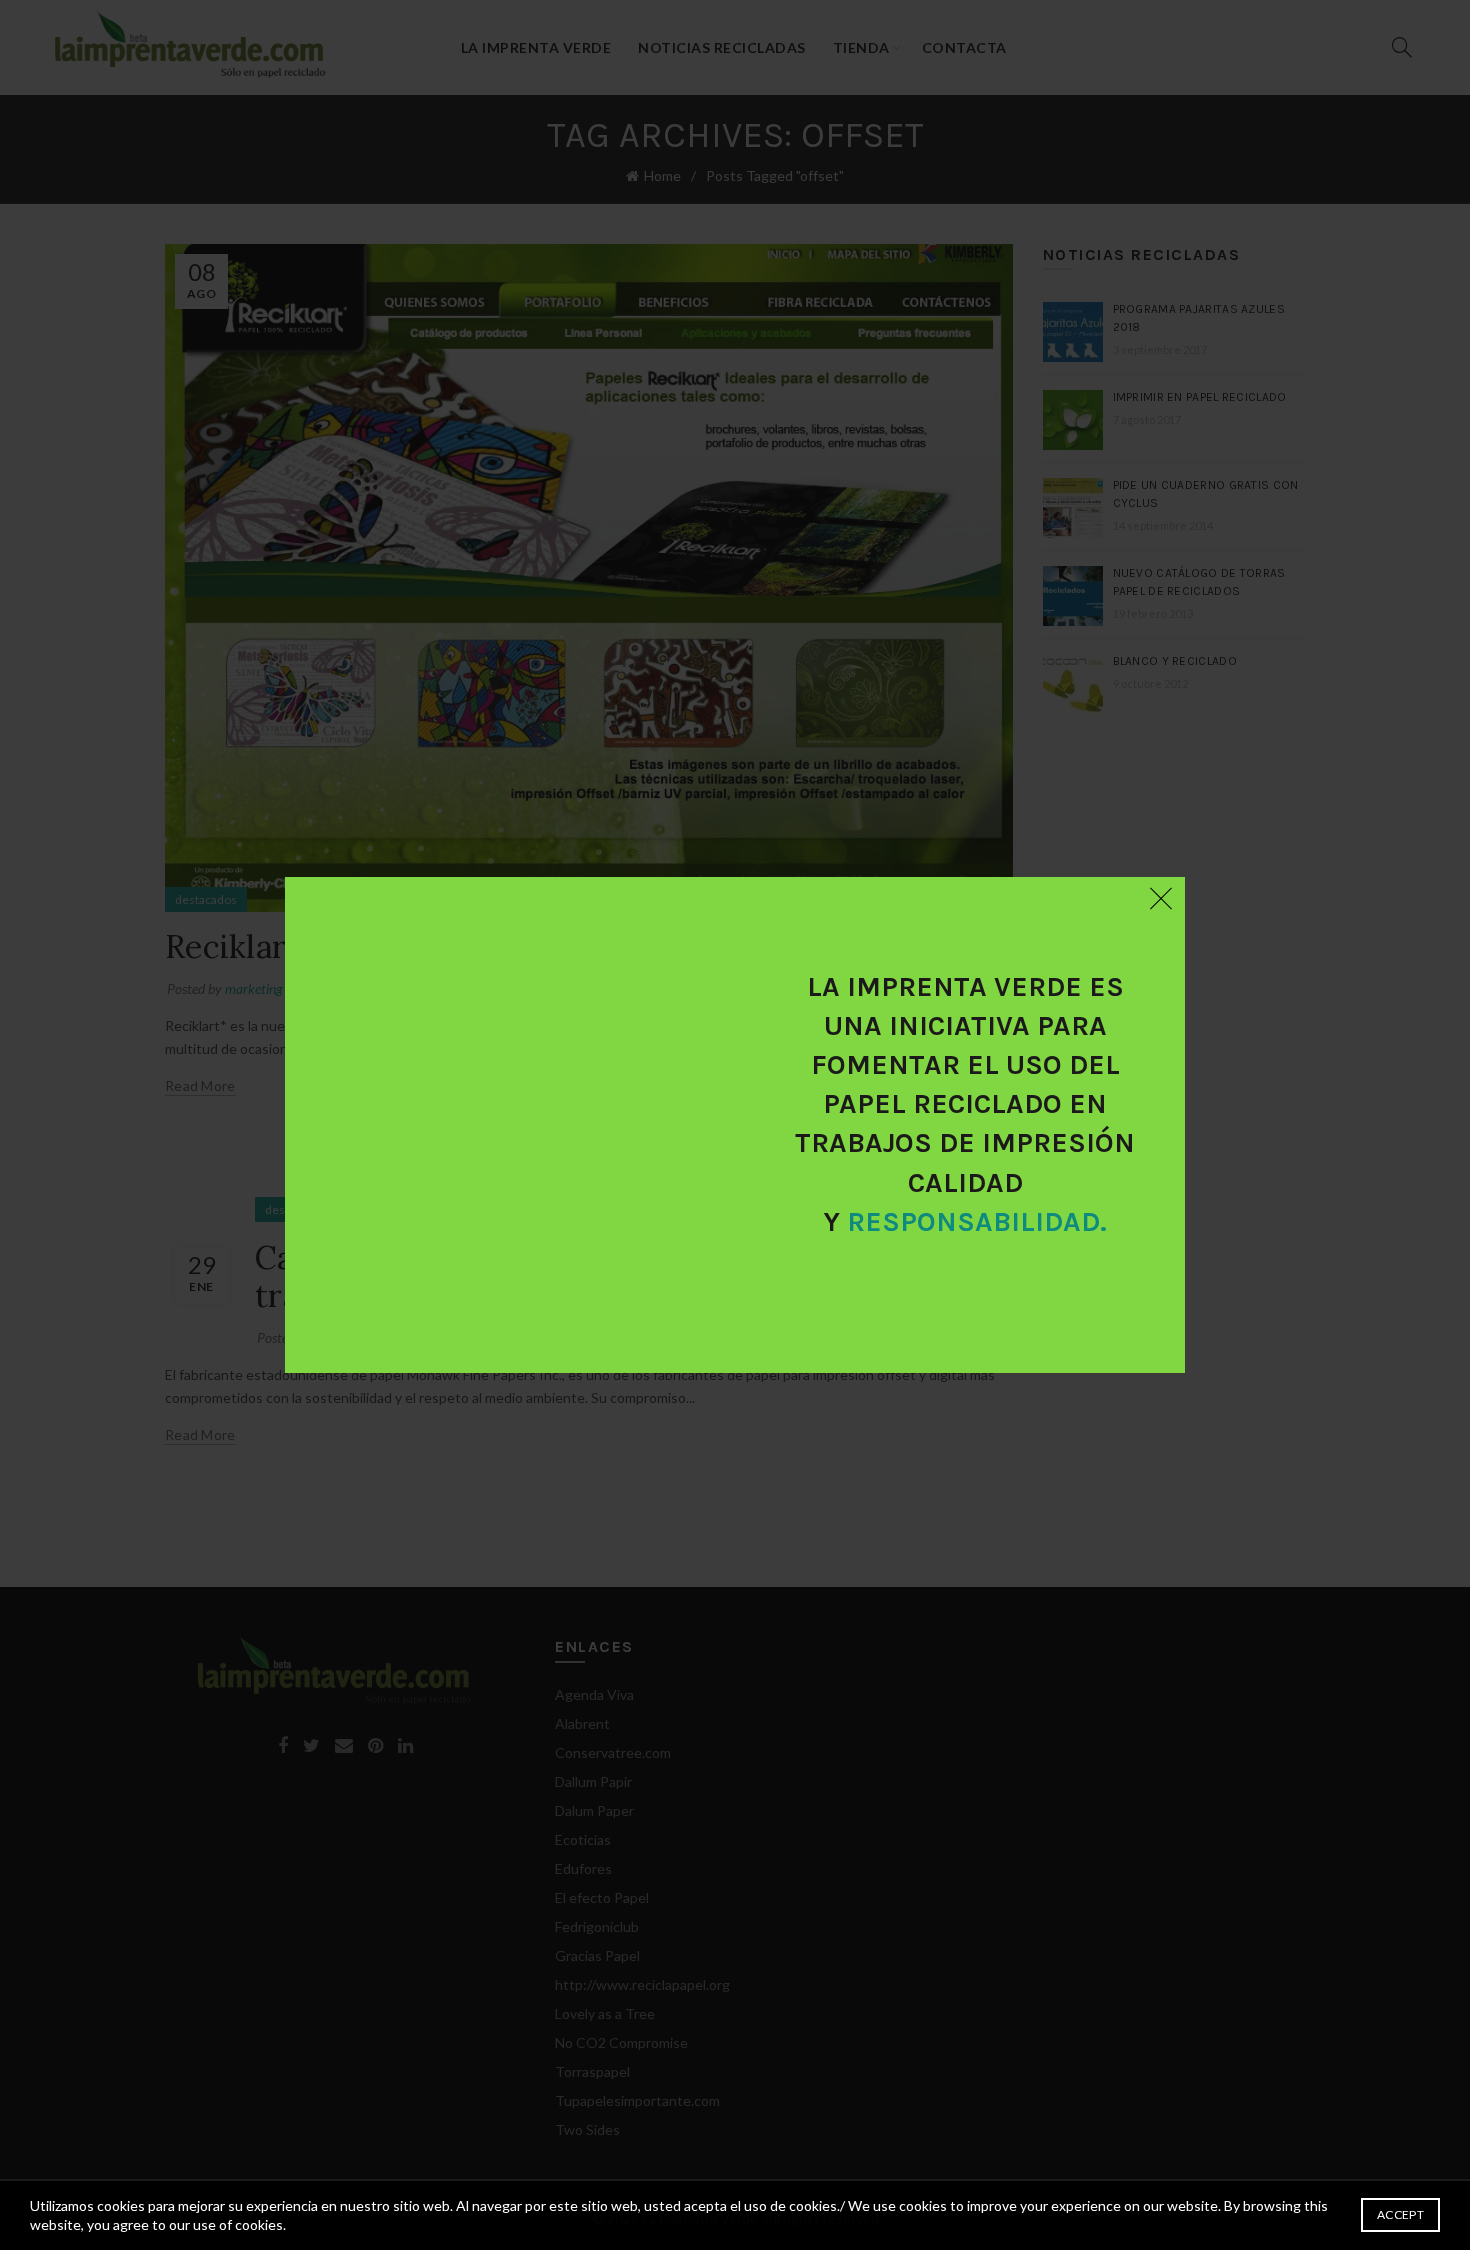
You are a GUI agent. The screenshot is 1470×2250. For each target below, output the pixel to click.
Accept (1400, 2214)
